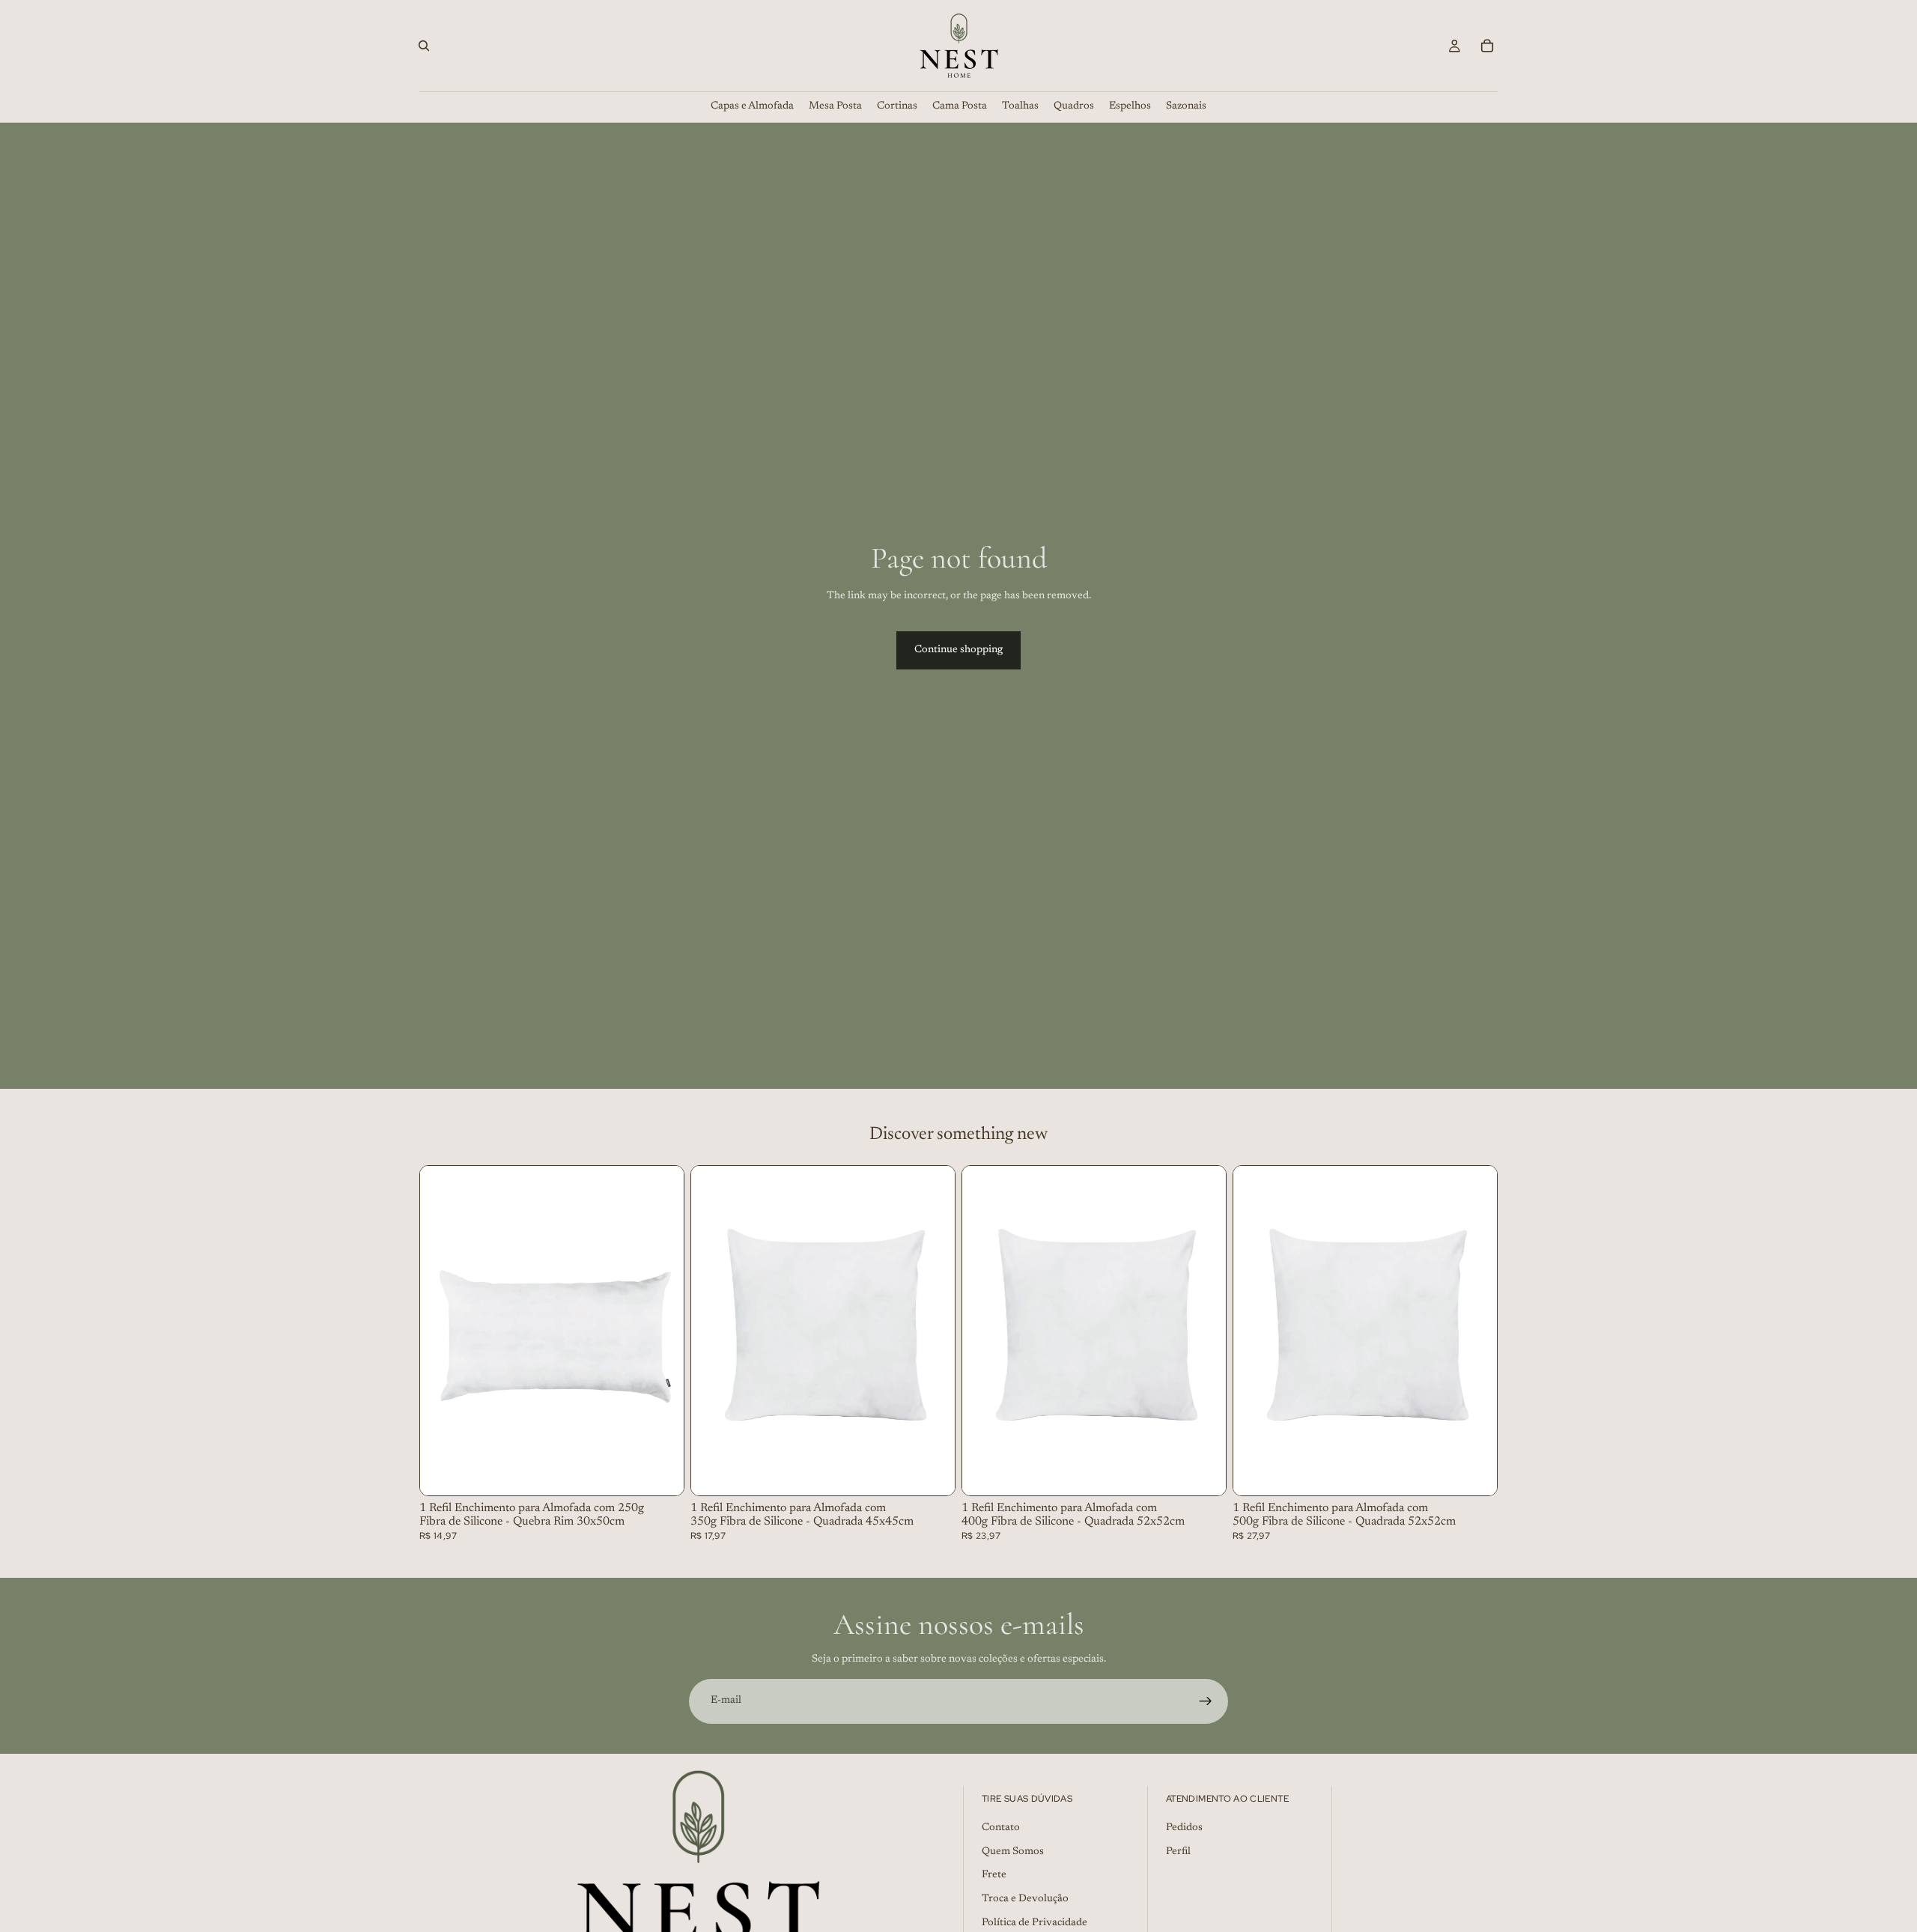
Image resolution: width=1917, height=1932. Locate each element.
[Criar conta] (1206, 1701)
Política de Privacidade (1035, 1923)
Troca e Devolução (1025, 1899)
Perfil (1178, 1852)
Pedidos (1184, 1828)
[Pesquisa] (424, 46)
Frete (994, 1876)
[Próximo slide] (661, 1331)
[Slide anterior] (443, 1331)
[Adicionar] (660, 1472)
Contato (1001, 1828)
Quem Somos (1013, 1852)
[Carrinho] (1487, 46)
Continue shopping (958, 650)
